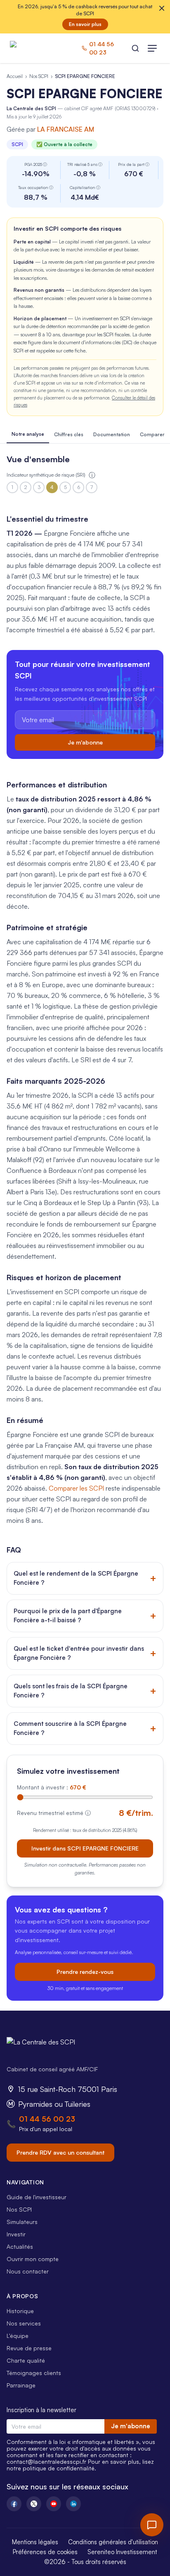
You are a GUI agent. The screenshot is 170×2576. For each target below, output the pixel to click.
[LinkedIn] (73, 2504)
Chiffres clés (69, 434)
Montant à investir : (52, 1787)
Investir (16, 2234)
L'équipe (18, 2336)
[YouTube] (54, 2504)
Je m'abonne (85, 742)
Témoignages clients (34, 2373)
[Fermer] (162, 8)
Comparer (152, 434)
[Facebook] (14, 2504)
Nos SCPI (39, 76)
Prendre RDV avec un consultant (60, 2152)
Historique (20, 2311)
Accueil (15, 76)
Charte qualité (26, 2360)
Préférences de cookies (45, 2552)
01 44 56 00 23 (47, 2119)
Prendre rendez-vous (85, 1972)
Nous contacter (28, 2271)
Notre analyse (28, 434)
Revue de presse (29, 2348)
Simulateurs (22, 2222)
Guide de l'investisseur (37, 2197)
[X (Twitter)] (34, 2504)
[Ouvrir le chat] (152, 2525)
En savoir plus (85, 24)
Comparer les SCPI (76, 1488)
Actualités (20, 2246)
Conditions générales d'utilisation (113, 2542)
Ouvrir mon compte (33, 2259)
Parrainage (21, 2385)
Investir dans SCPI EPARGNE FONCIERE (85, 1848)
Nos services (24, 2323)
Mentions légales (35, 2542)
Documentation (112, 434)
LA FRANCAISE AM (66, 129)
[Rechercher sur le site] (135, 48)
